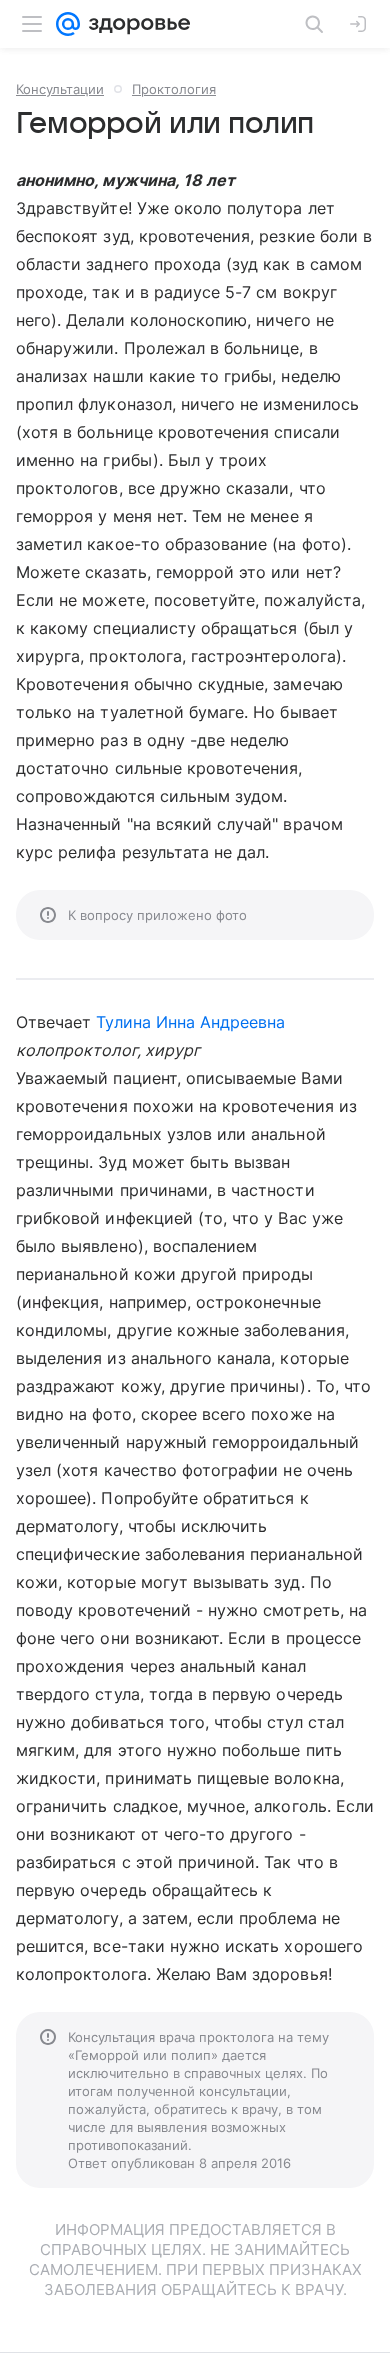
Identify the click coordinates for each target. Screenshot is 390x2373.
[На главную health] (135, 24)
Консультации (60, 89)
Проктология (174, 89)
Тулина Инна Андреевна (190, 1022)
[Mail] (68, 24)
